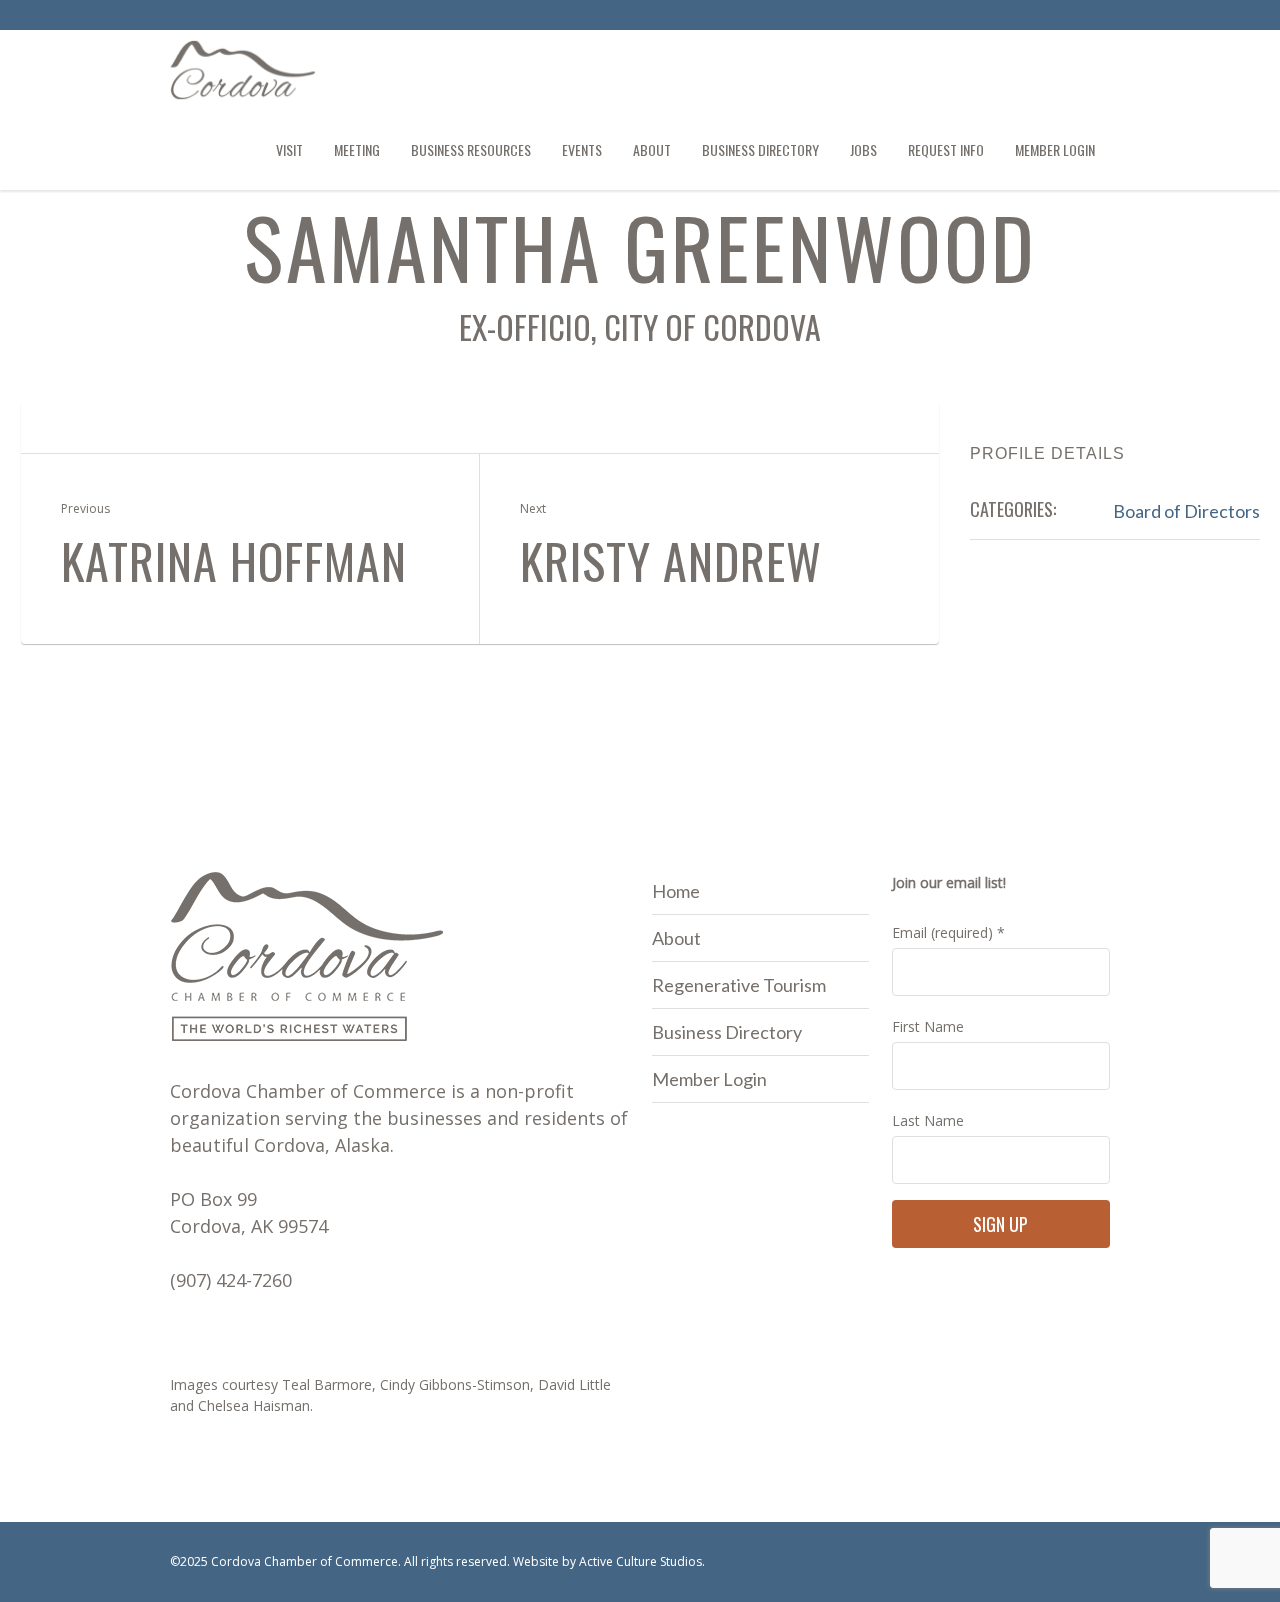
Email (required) (948, 932)
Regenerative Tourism (739, 985)
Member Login (709, 1079)
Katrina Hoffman (234, 561)
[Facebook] (1061, 18)
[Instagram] (1094, 18)
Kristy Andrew (671, 561)
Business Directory (727, 1032)
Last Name (928, 1120)
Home (676, 891)
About (676, 938)
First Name (928, 1026)
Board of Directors (1186, 511)
